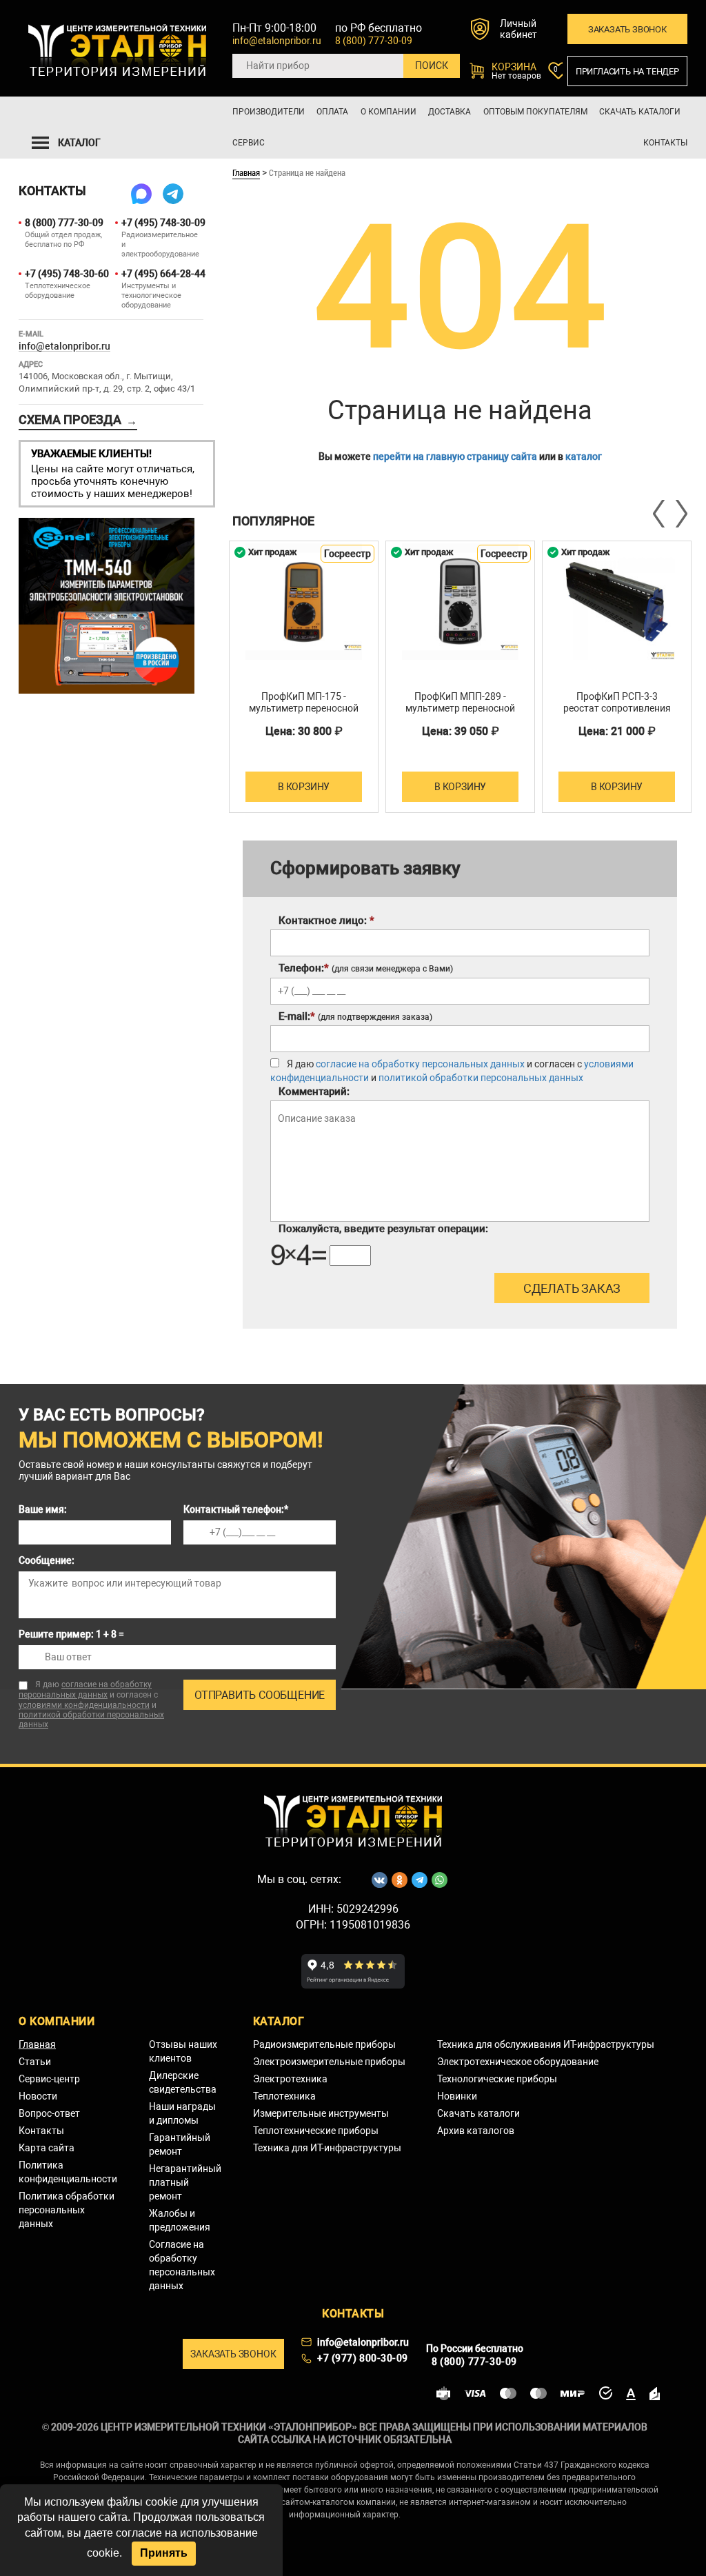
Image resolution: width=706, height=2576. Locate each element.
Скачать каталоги (640, 112)
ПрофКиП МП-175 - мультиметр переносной (304, 702)
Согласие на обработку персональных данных (182, 2265)
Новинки (457, 2096)
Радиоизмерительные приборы (324, 2044)
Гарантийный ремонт (180, 2144)
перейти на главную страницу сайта (455, 456)
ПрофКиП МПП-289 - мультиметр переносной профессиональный (460, 708)
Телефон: (366, 968)
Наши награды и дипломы (182, 2113)
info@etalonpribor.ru (277, 41)
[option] (304, 677)
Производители (269, 112)
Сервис (249, 143)
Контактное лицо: (326, 920)
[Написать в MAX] (141, 194)
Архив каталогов (476, 2131)
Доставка (450, 112)
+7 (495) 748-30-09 (162, 223)
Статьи (35, 2062)
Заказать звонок (627, 29)
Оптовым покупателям (535, 112)
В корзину (304, 787)
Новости (38, 2096)
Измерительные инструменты (321, 2113)
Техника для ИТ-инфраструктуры (327, 2148)
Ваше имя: (43, 1509)
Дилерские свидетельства (183, 2082)
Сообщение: (47, 1560)
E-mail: (355, 1016)
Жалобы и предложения (180, 2220)
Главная (246, 172)
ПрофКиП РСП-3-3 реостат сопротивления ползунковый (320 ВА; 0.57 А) (617, 714)
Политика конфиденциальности (68, 2172)
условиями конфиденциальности (84, 1705)
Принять (164, 2553)
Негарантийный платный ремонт (185, 2182)
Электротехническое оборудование (518, 2062)
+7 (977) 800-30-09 (363, 2358)
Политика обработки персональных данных (67, 2210)
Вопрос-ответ (49, 2113)
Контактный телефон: (236, 1509)
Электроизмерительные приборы (329, 2062)
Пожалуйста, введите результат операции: (383, 1229)
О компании (389, 112)
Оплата (332, 112)
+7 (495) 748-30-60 (66, 274)
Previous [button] (660, 514)
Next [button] (680, 514)
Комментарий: (314, 1091)
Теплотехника (284, 2096)
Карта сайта (47, 2148)
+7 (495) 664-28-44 (162, 274)
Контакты (665, 143)
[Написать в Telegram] (173, 194)
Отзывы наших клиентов (183, 2051)
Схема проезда (78, 420)
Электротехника (290, 2079)
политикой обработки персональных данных (481, 1078)
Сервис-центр (49, 2079)
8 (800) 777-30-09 (374, 41)
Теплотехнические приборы (316, 2131)
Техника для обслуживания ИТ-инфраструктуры (546, 2044)
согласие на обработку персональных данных (420, 1064)
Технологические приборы (497, 2079)
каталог (584, 456)
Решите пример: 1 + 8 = (71, 1634)
